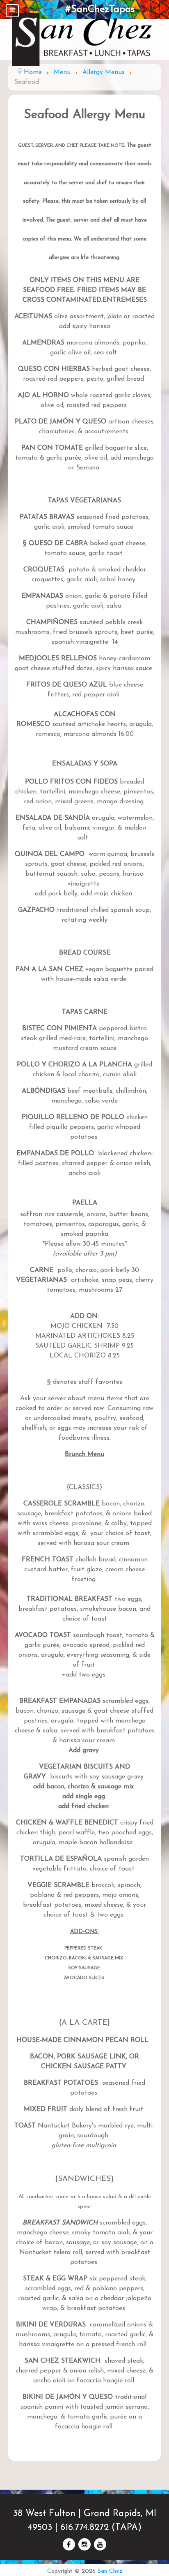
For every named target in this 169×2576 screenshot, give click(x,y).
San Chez (110, 2571)
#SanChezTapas (100, 9)
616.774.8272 (84, 2528)
